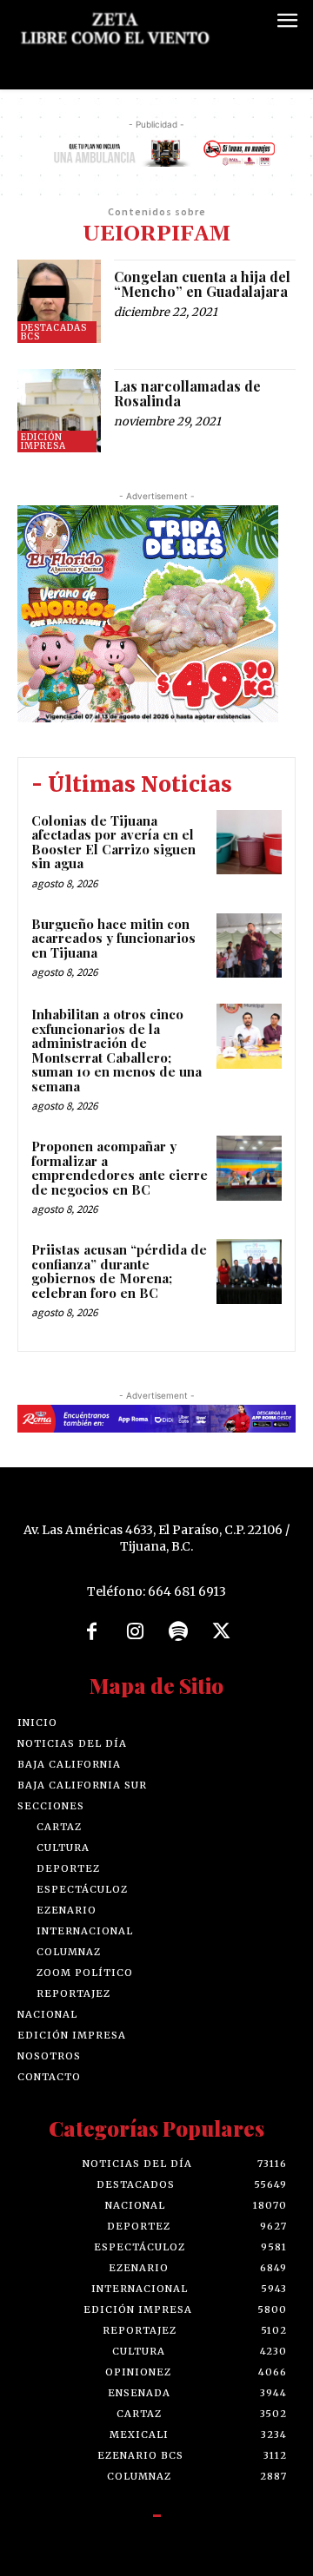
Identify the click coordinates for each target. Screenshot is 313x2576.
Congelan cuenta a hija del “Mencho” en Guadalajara (202, 284)
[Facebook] (92, 1632)
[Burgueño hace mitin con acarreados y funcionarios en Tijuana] (249, 946)
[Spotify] (178, 1632)
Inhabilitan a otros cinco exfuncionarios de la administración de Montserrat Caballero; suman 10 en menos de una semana (117, 1050)
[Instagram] (135, 1632)
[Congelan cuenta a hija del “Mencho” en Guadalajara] (59, 301)
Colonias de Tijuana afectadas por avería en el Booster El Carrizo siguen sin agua (113, 842)
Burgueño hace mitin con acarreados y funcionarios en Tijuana (113, 938)
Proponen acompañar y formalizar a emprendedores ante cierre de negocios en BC (120, 1168)
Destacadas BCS (54, 332)
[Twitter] (222, 1632)
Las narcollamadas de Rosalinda (187, 394)
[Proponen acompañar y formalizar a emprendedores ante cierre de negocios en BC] (249, 1168)
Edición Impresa (43, 441)
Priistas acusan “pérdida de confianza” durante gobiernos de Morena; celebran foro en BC (119, 1271)
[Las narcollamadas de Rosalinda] (59, 411)
